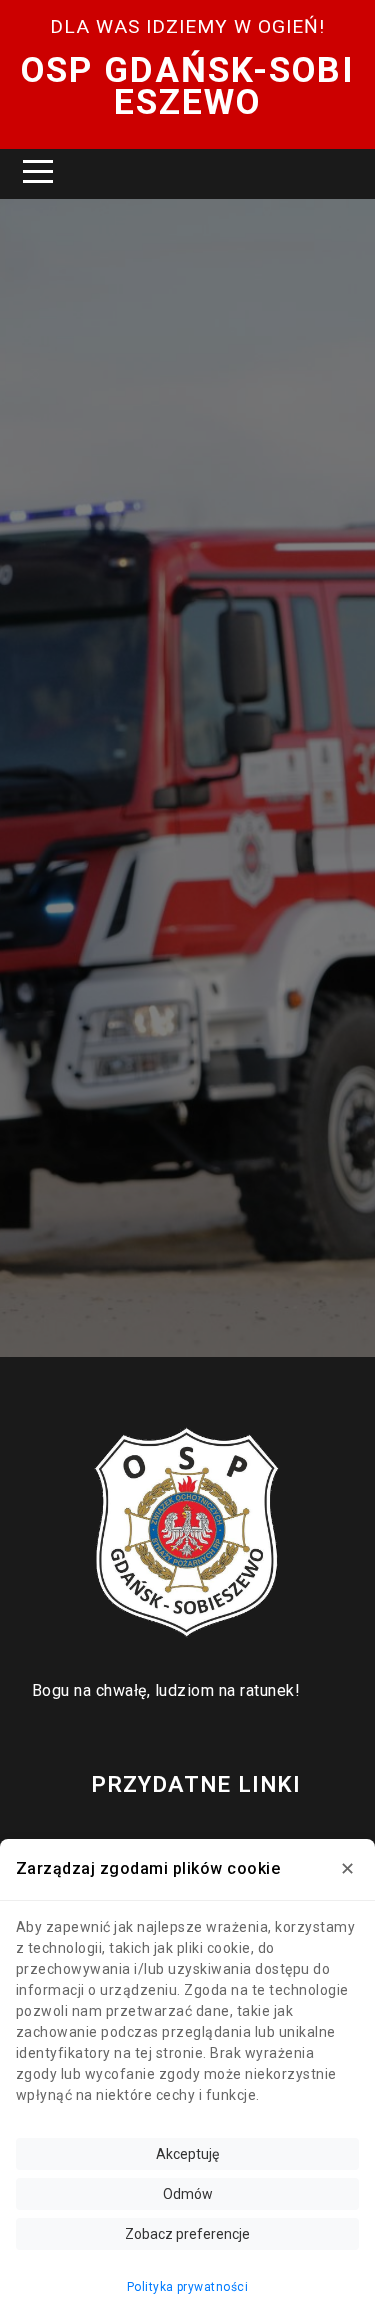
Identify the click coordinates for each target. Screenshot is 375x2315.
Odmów (188, 2194)
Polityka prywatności (188, 2287)
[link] (187, 1533)
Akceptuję (187, 2154)
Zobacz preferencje (187, 2234)
